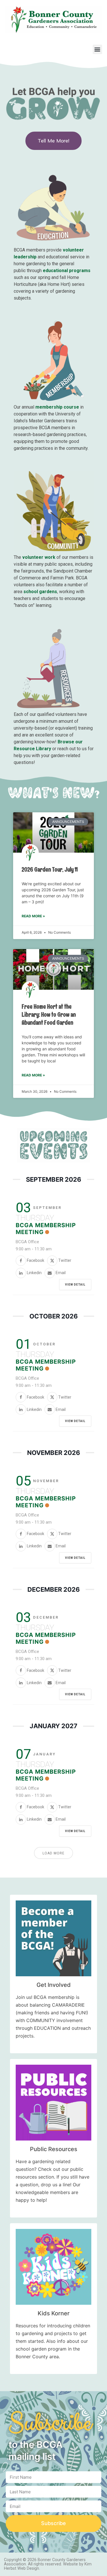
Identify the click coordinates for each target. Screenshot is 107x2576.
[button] (97, 49)
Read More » (33, 916)
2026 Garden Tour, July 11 (50, 869)
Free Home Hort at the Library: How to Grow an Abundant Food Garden (49, 1014)
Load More (53, 1853)
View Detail (75, 1285)
